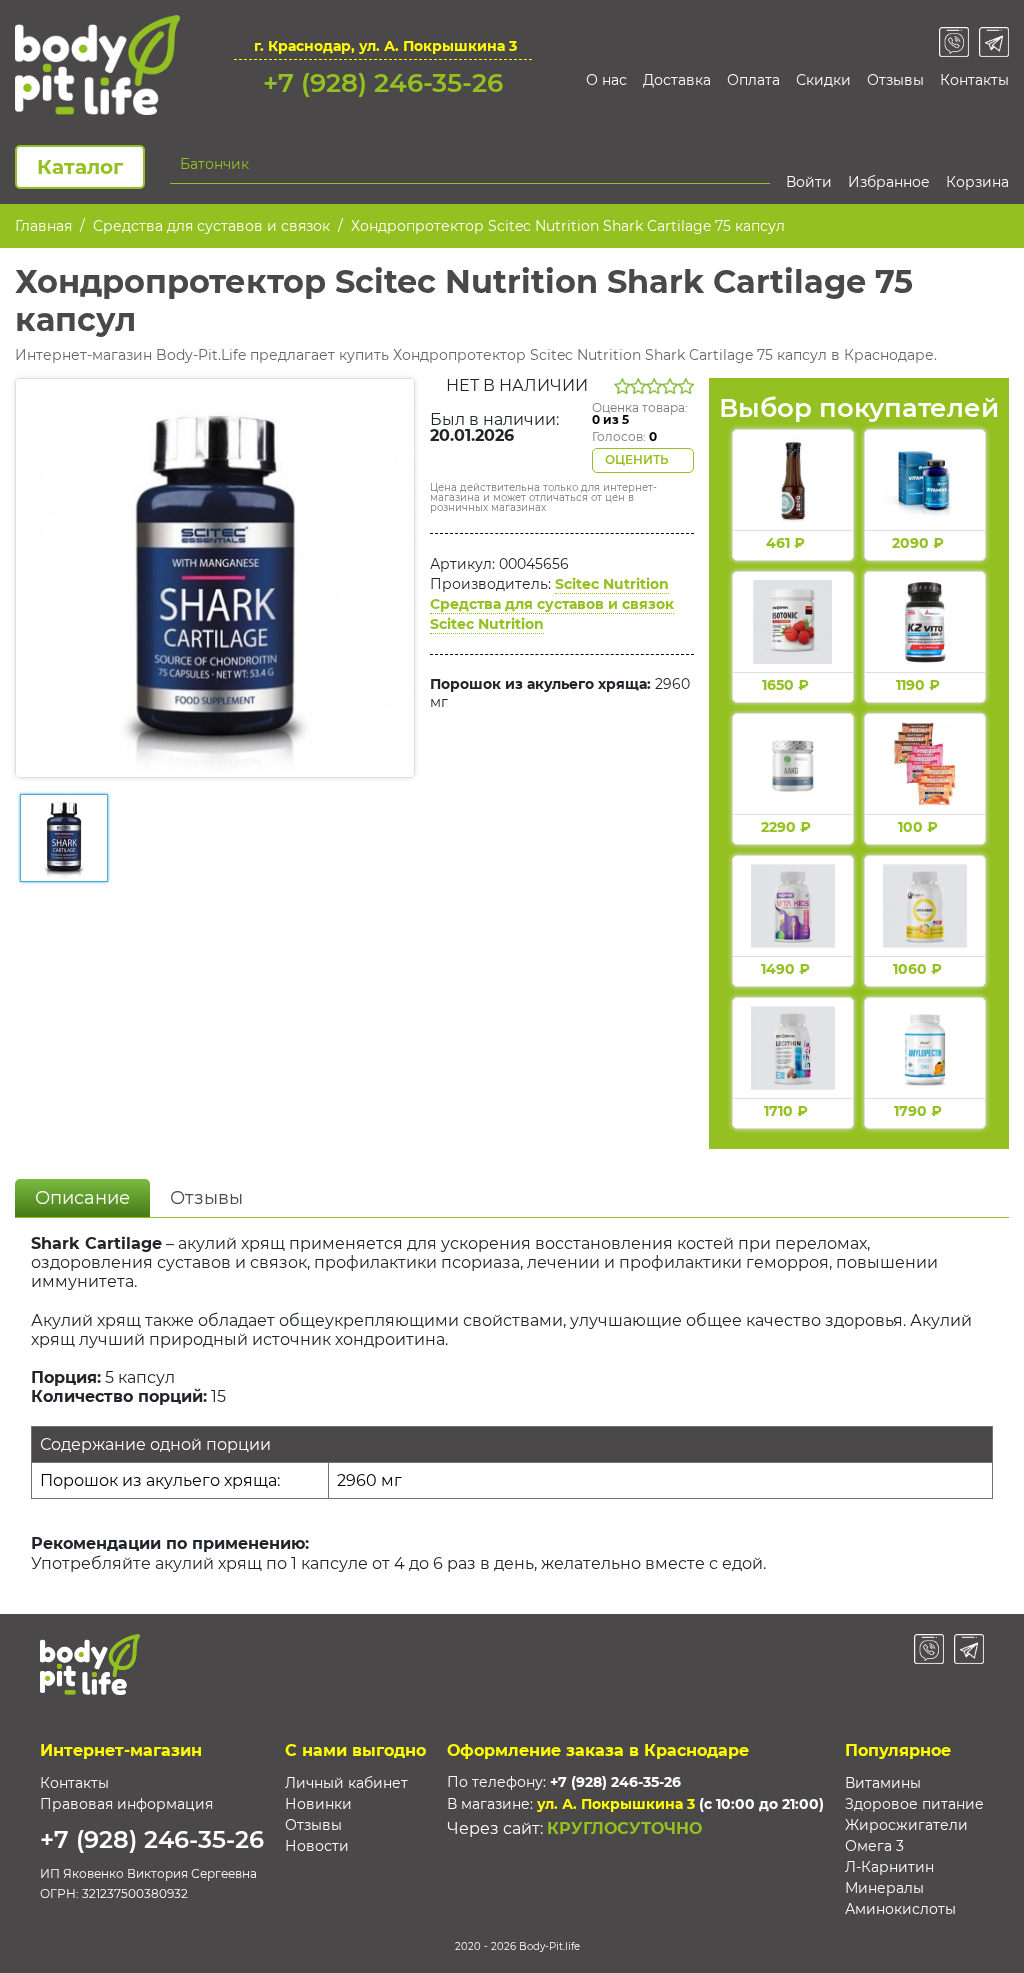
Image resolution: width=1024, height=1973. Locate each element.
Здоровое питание (914, 1804)
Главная (43, 226)
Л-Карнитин (889, 1867)
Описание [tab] (82, 1198)
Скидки (823, 80)
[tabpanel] (512, 1413)
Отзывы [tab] (206, 1198)
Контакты (974, 80)
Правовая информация (126, 1804)
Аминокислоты (900, 1909)
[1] (758, 164)
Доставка (677, 80)
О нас (606, 80)
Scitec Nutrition (612, 584)
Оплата (753, 80)
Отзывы (895, 80)
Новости (317, 1846)
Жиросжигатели (906, 1825)
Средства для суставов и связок (211, 226)
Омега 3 (874, 1846)
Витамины (883, 1783)
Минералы (884, 1888)
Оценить (638, 459)
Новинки (318, 1804)
